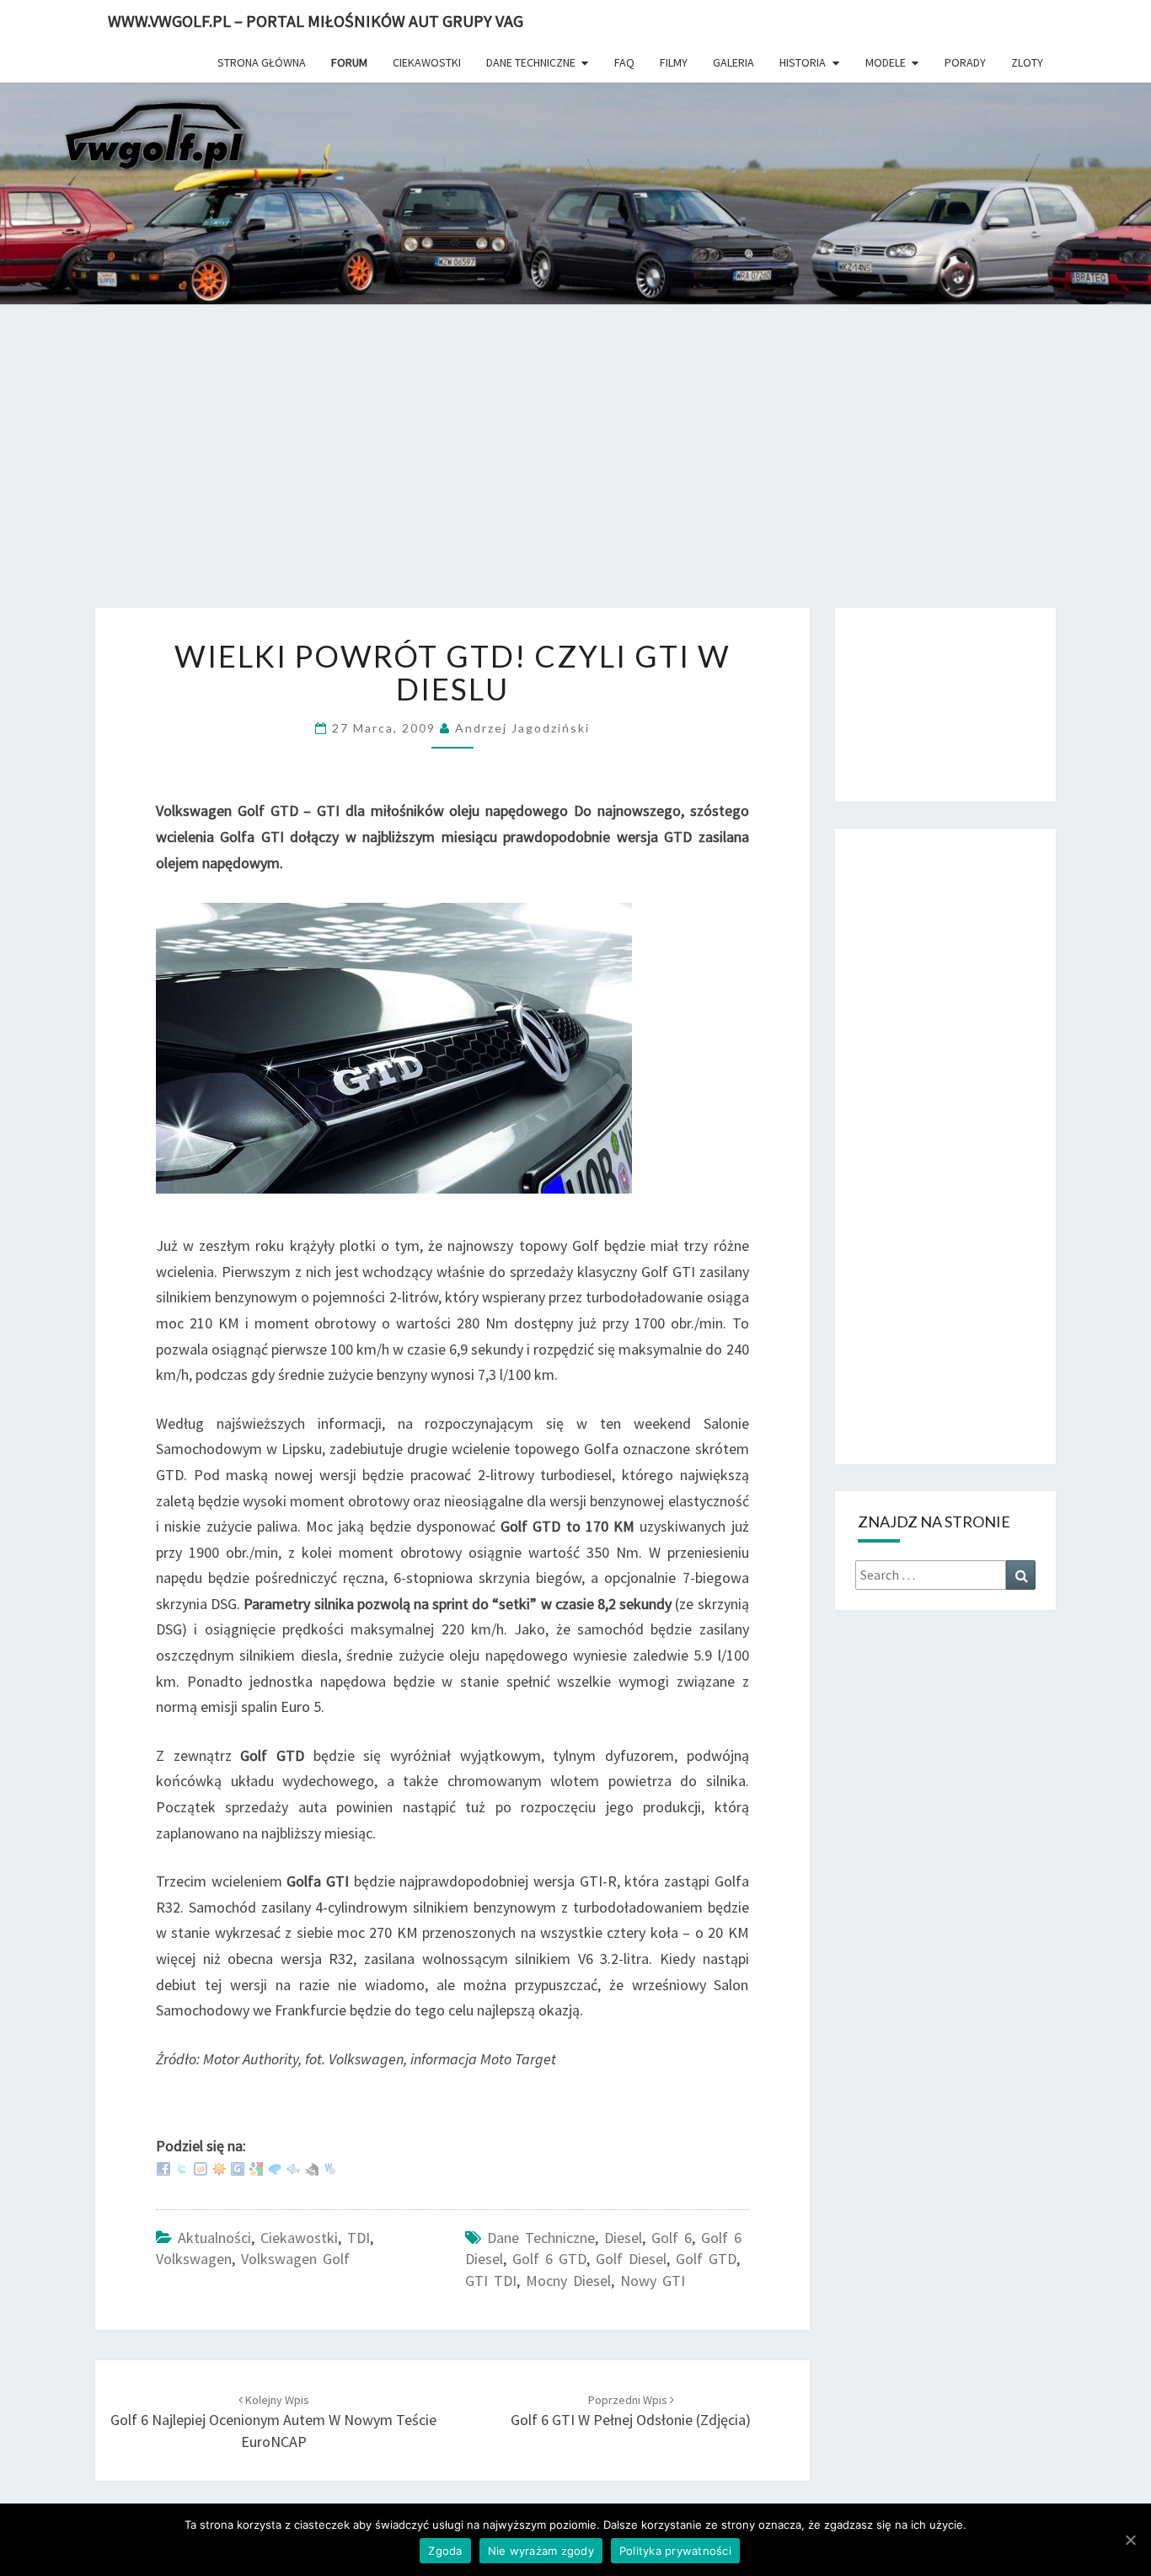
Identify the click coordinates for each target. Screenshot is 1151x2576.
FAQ (624, 62)
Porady (965, 62)
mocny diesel (568, 2281)
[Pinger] (275, 2168)
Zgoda (445, 2551)
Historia (803, 62)
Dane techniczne (531, 62)
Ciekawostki (427, 62)
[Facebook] (163, 2168)
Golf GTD (706, 2259)
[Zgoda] (1130, 2540)
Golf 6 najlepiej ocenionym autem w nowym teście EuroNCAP (273, 2422)
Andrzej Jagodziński (522, 728)
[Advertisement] (575, 468)
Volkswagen (194, 2259)
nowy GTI (653, 2281)
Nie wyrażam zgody (541, 2551)
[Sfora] (312, 2168)
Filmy (674, 62)
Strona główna (262, 62)
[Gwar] (238, 2168)
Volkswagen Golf (295, 2259)
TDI (359, 2238)
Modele (886, 62)
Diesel (623, 2238)
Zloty (1027, 62)
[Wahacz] (330, 2168)
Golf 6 (672, 2238)
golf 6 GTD (549, 2259)
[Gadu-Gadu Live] (219, 2168)
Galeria (733, 62)
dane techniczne (541, 2238)
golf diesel (631, 2259)
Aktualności (214, 2238)
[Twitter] (182, 2168)
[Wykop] (201, 2168)
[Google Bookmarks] (256, 2168)
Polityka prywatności (675, 2551)
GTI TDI (491, 2281)
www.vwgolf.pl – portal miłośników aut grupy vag (316, 21)
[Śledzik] (293, 2168)
